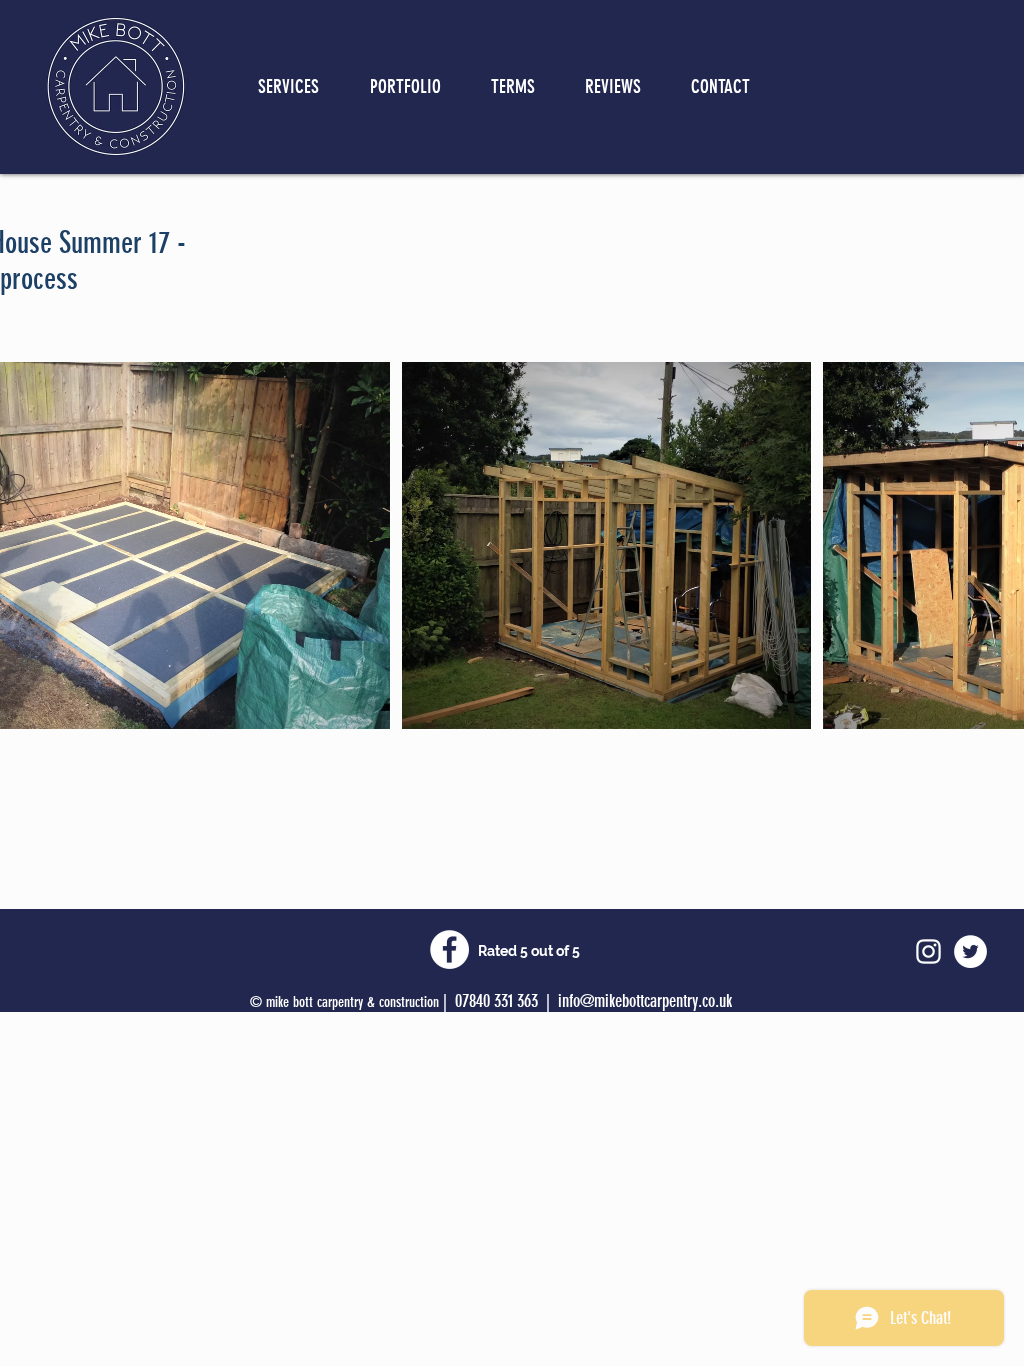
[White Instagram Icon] (928, 951)
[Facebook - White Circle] (449, 949)
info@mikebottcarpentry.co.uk (645, 1001)
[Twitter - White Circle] (970, 951)
